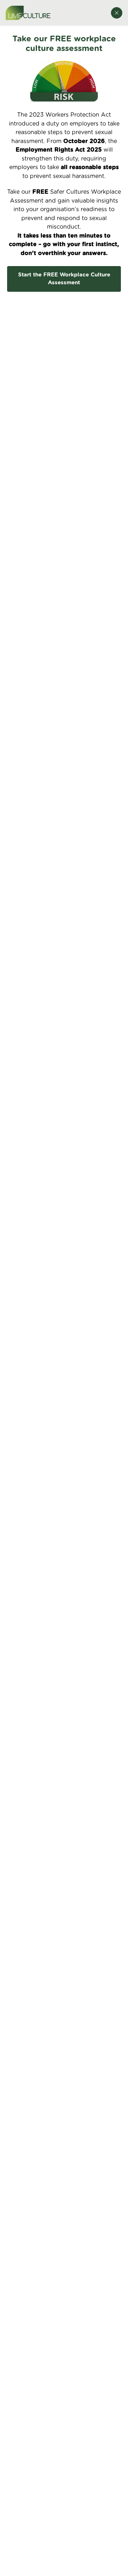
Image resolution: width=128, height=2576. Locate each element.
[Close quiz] (117, 13)
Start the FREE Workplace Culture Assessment (64, 279)
